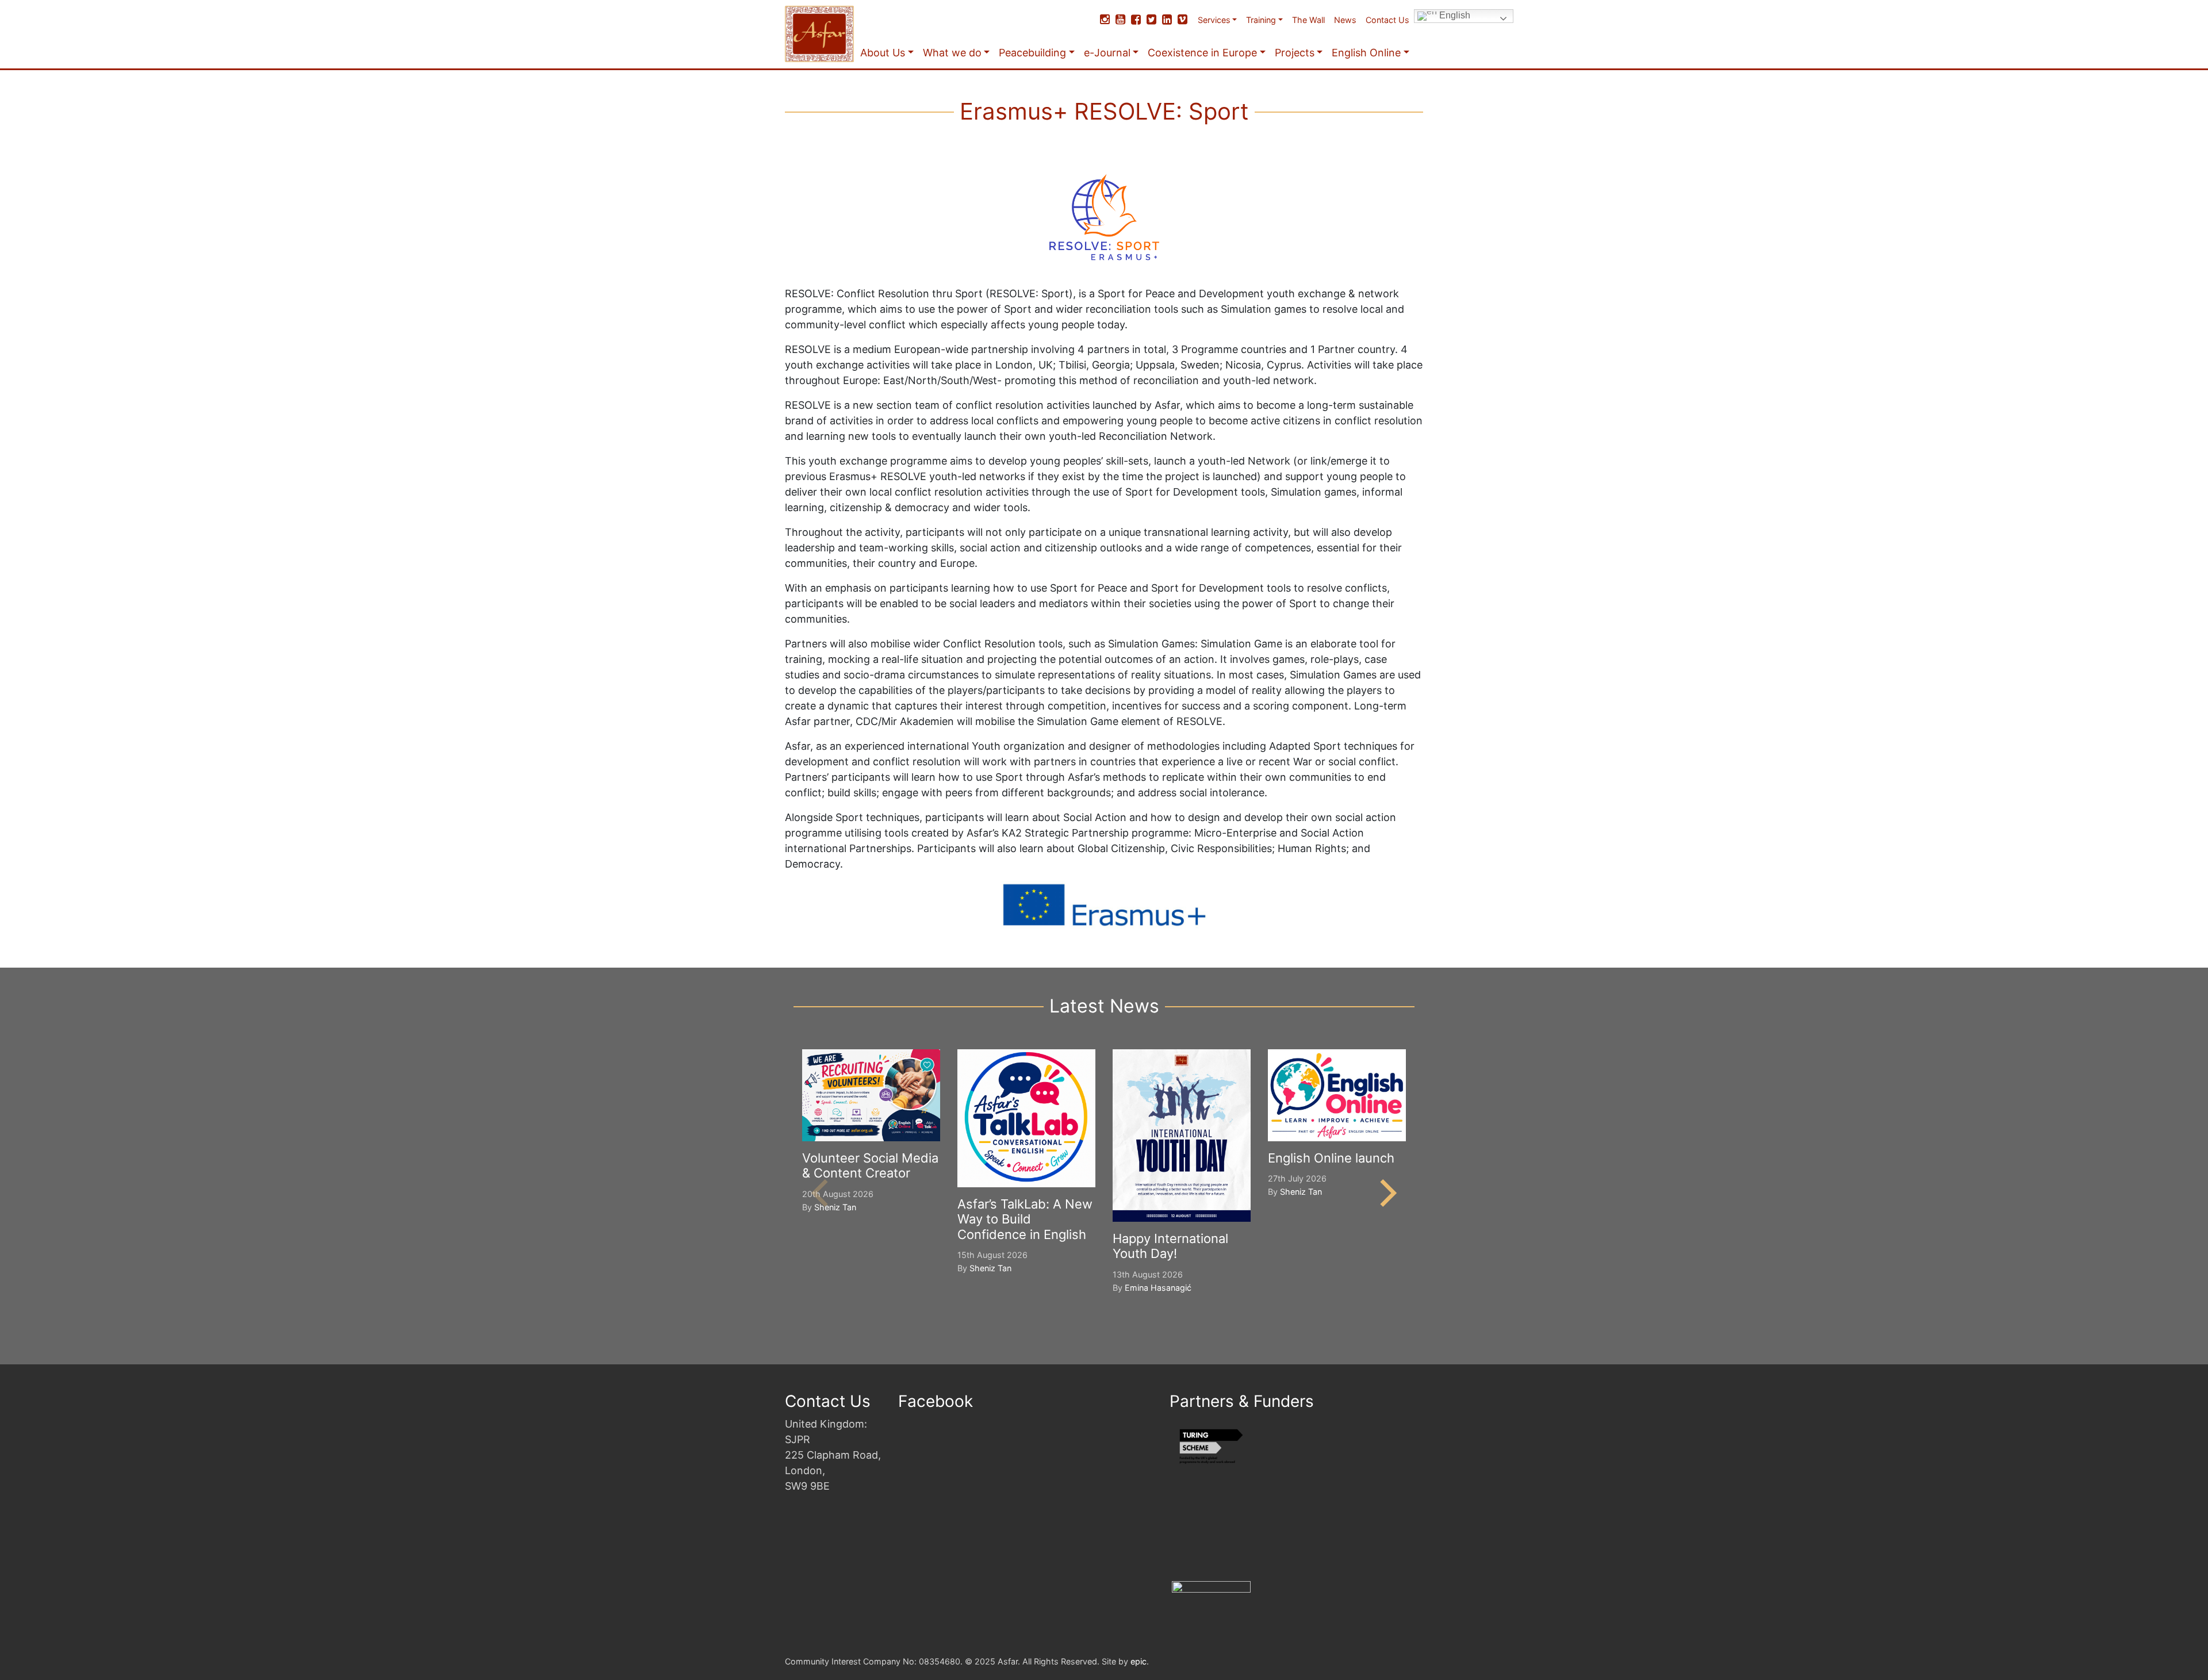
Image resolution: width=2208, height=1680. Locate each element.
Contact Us (1387, 20)
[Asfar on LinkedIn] (1167, 20)
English (1454, 15)
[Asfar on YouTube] (1120, 20)
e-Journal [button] (1107, 53)
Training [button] (1261, 20)
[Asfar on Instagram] (1105, 20)
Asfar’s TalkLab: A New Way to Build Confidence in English (1025, 1219)
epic (1138, 1661)
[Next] (1386, 1193)
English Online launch (1331, 1158)
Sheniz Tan (835, 1207)
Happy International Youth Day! (1170, 1246)
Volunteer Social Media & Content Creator (870, 1165)
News (1345, 20)
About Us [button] (883, 53)
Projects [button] (1295, 53)
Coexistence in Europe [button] (1202, 53)
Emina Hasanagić (1158, 1288)
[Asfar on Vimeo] (1182, 20)
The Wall (1308, 20)
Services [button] (1214, 20)
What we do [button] (952, 53)
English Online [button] (1366, 53)
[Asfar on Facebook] (1136, 20)
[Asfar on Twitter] (1151, 20)
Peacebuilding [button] (1032, 53)
